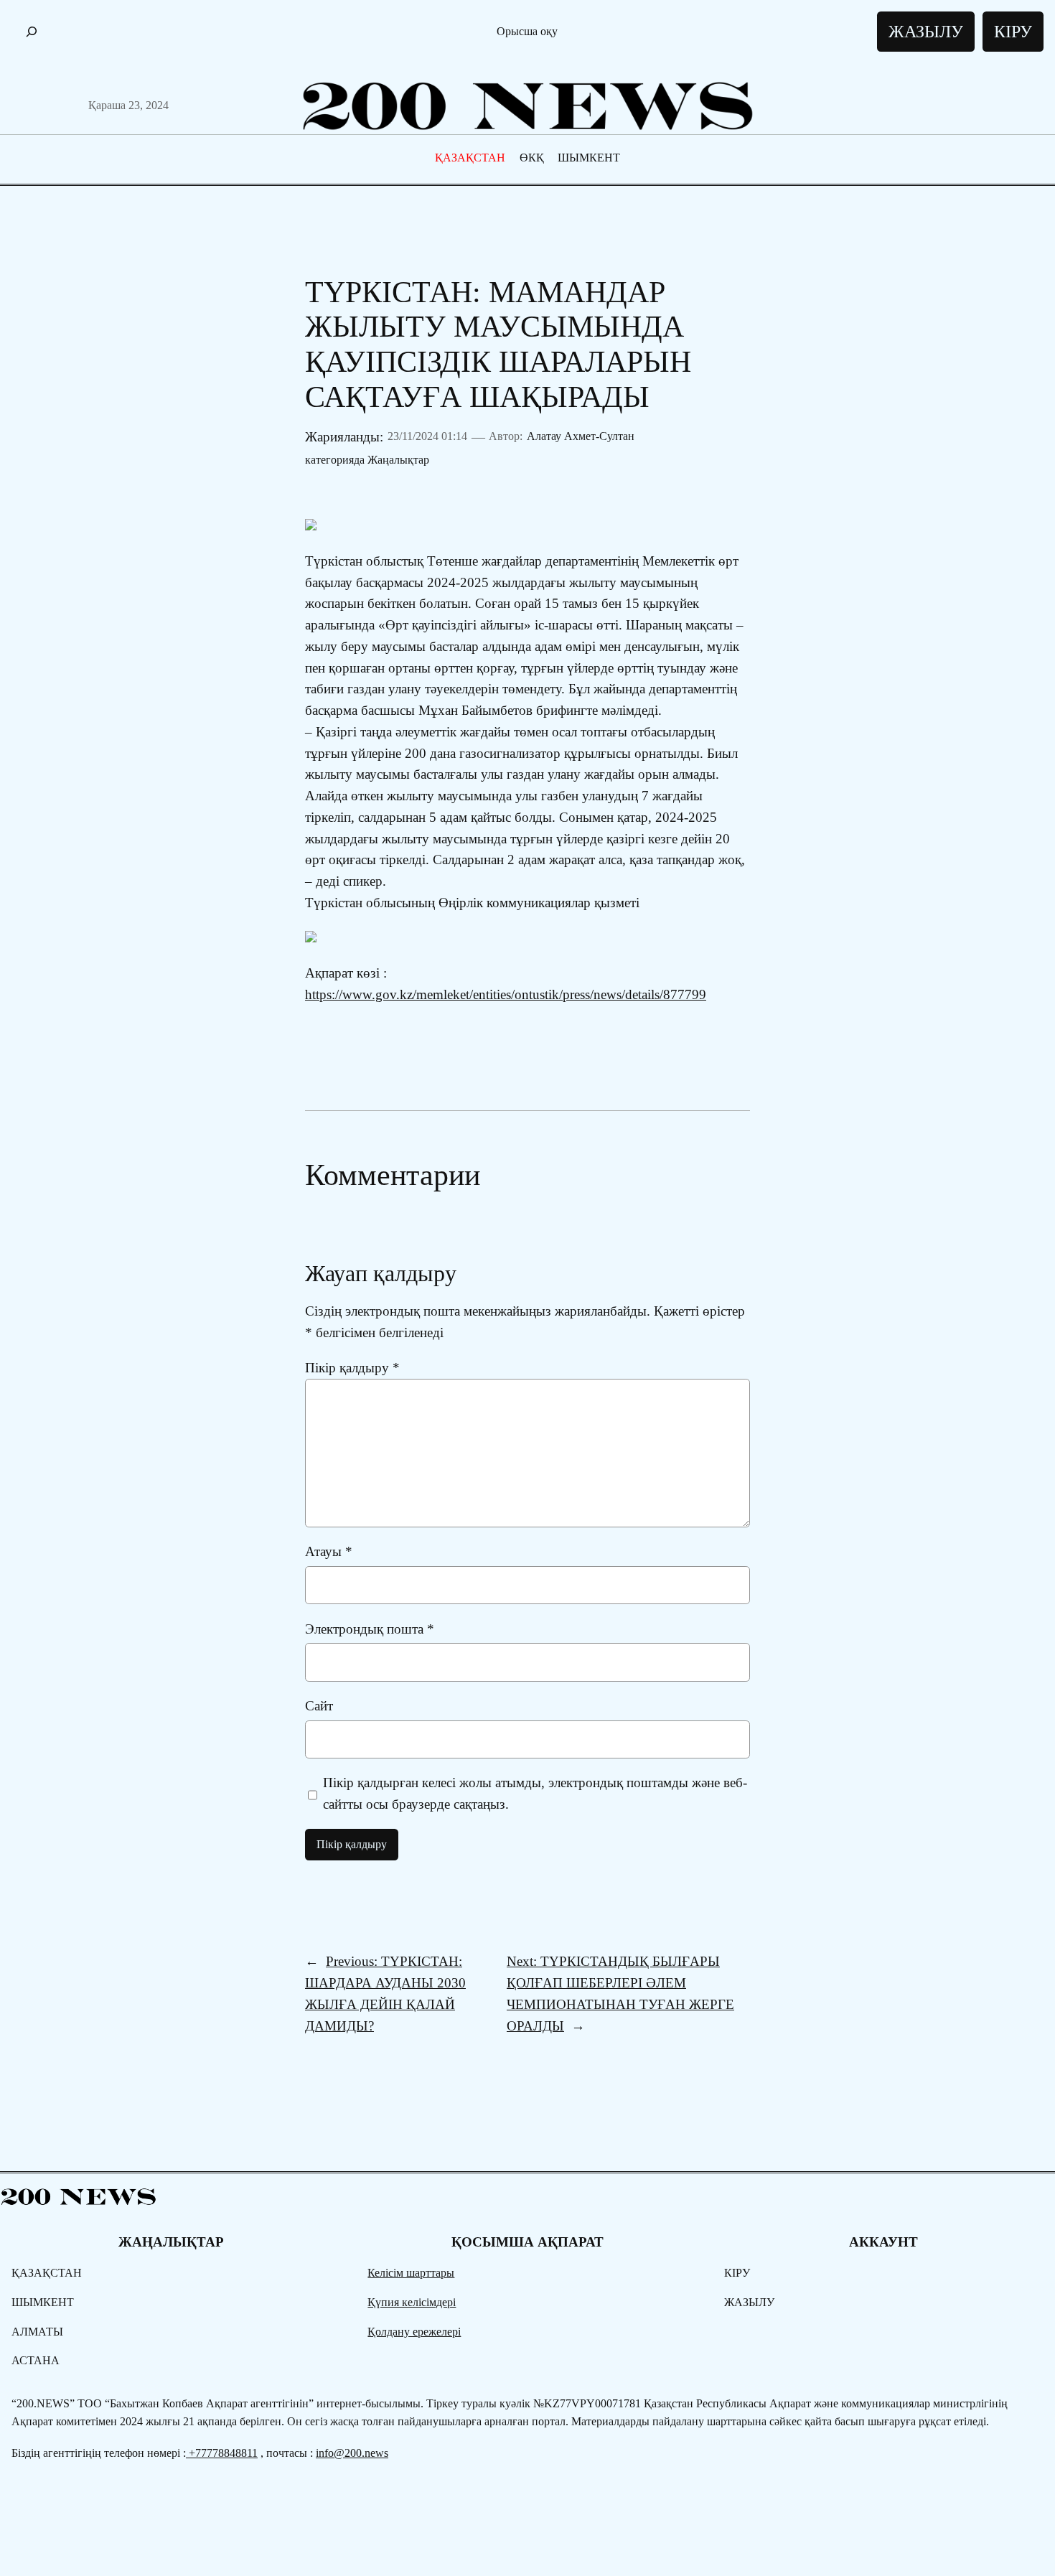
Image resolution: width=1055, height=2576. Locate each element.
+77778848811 (222, 2453)
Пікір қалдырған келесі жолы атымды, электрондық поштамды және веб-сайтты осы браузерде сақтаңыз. (535, 1793)
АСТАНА (36, 2360)
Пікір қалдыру (352, 1368)
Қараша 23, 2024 (128, 105)
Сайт (319, 1706)
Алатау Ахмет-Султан (581, 436)
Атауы (329, 1551)
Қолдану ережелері (414, 2332)
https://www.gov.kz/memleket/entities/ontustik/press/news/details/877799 (506, 994)
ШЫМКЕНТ (589, 158)
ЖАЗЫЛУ (926, 32)
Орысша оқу (527, 31)
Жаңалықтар (398, 460)
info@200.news (352, 2453)
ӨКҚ (532, 158)
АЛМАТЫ (37, 2332)
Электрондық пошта (370, 1629)
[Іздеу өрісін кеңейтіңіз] (32, 32)
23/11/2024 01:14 (427, 436)
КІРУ (1013, 32)
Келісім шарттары (411, 2273)
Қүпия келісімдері (412, 2302)
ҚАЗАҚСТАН (470, 158)
